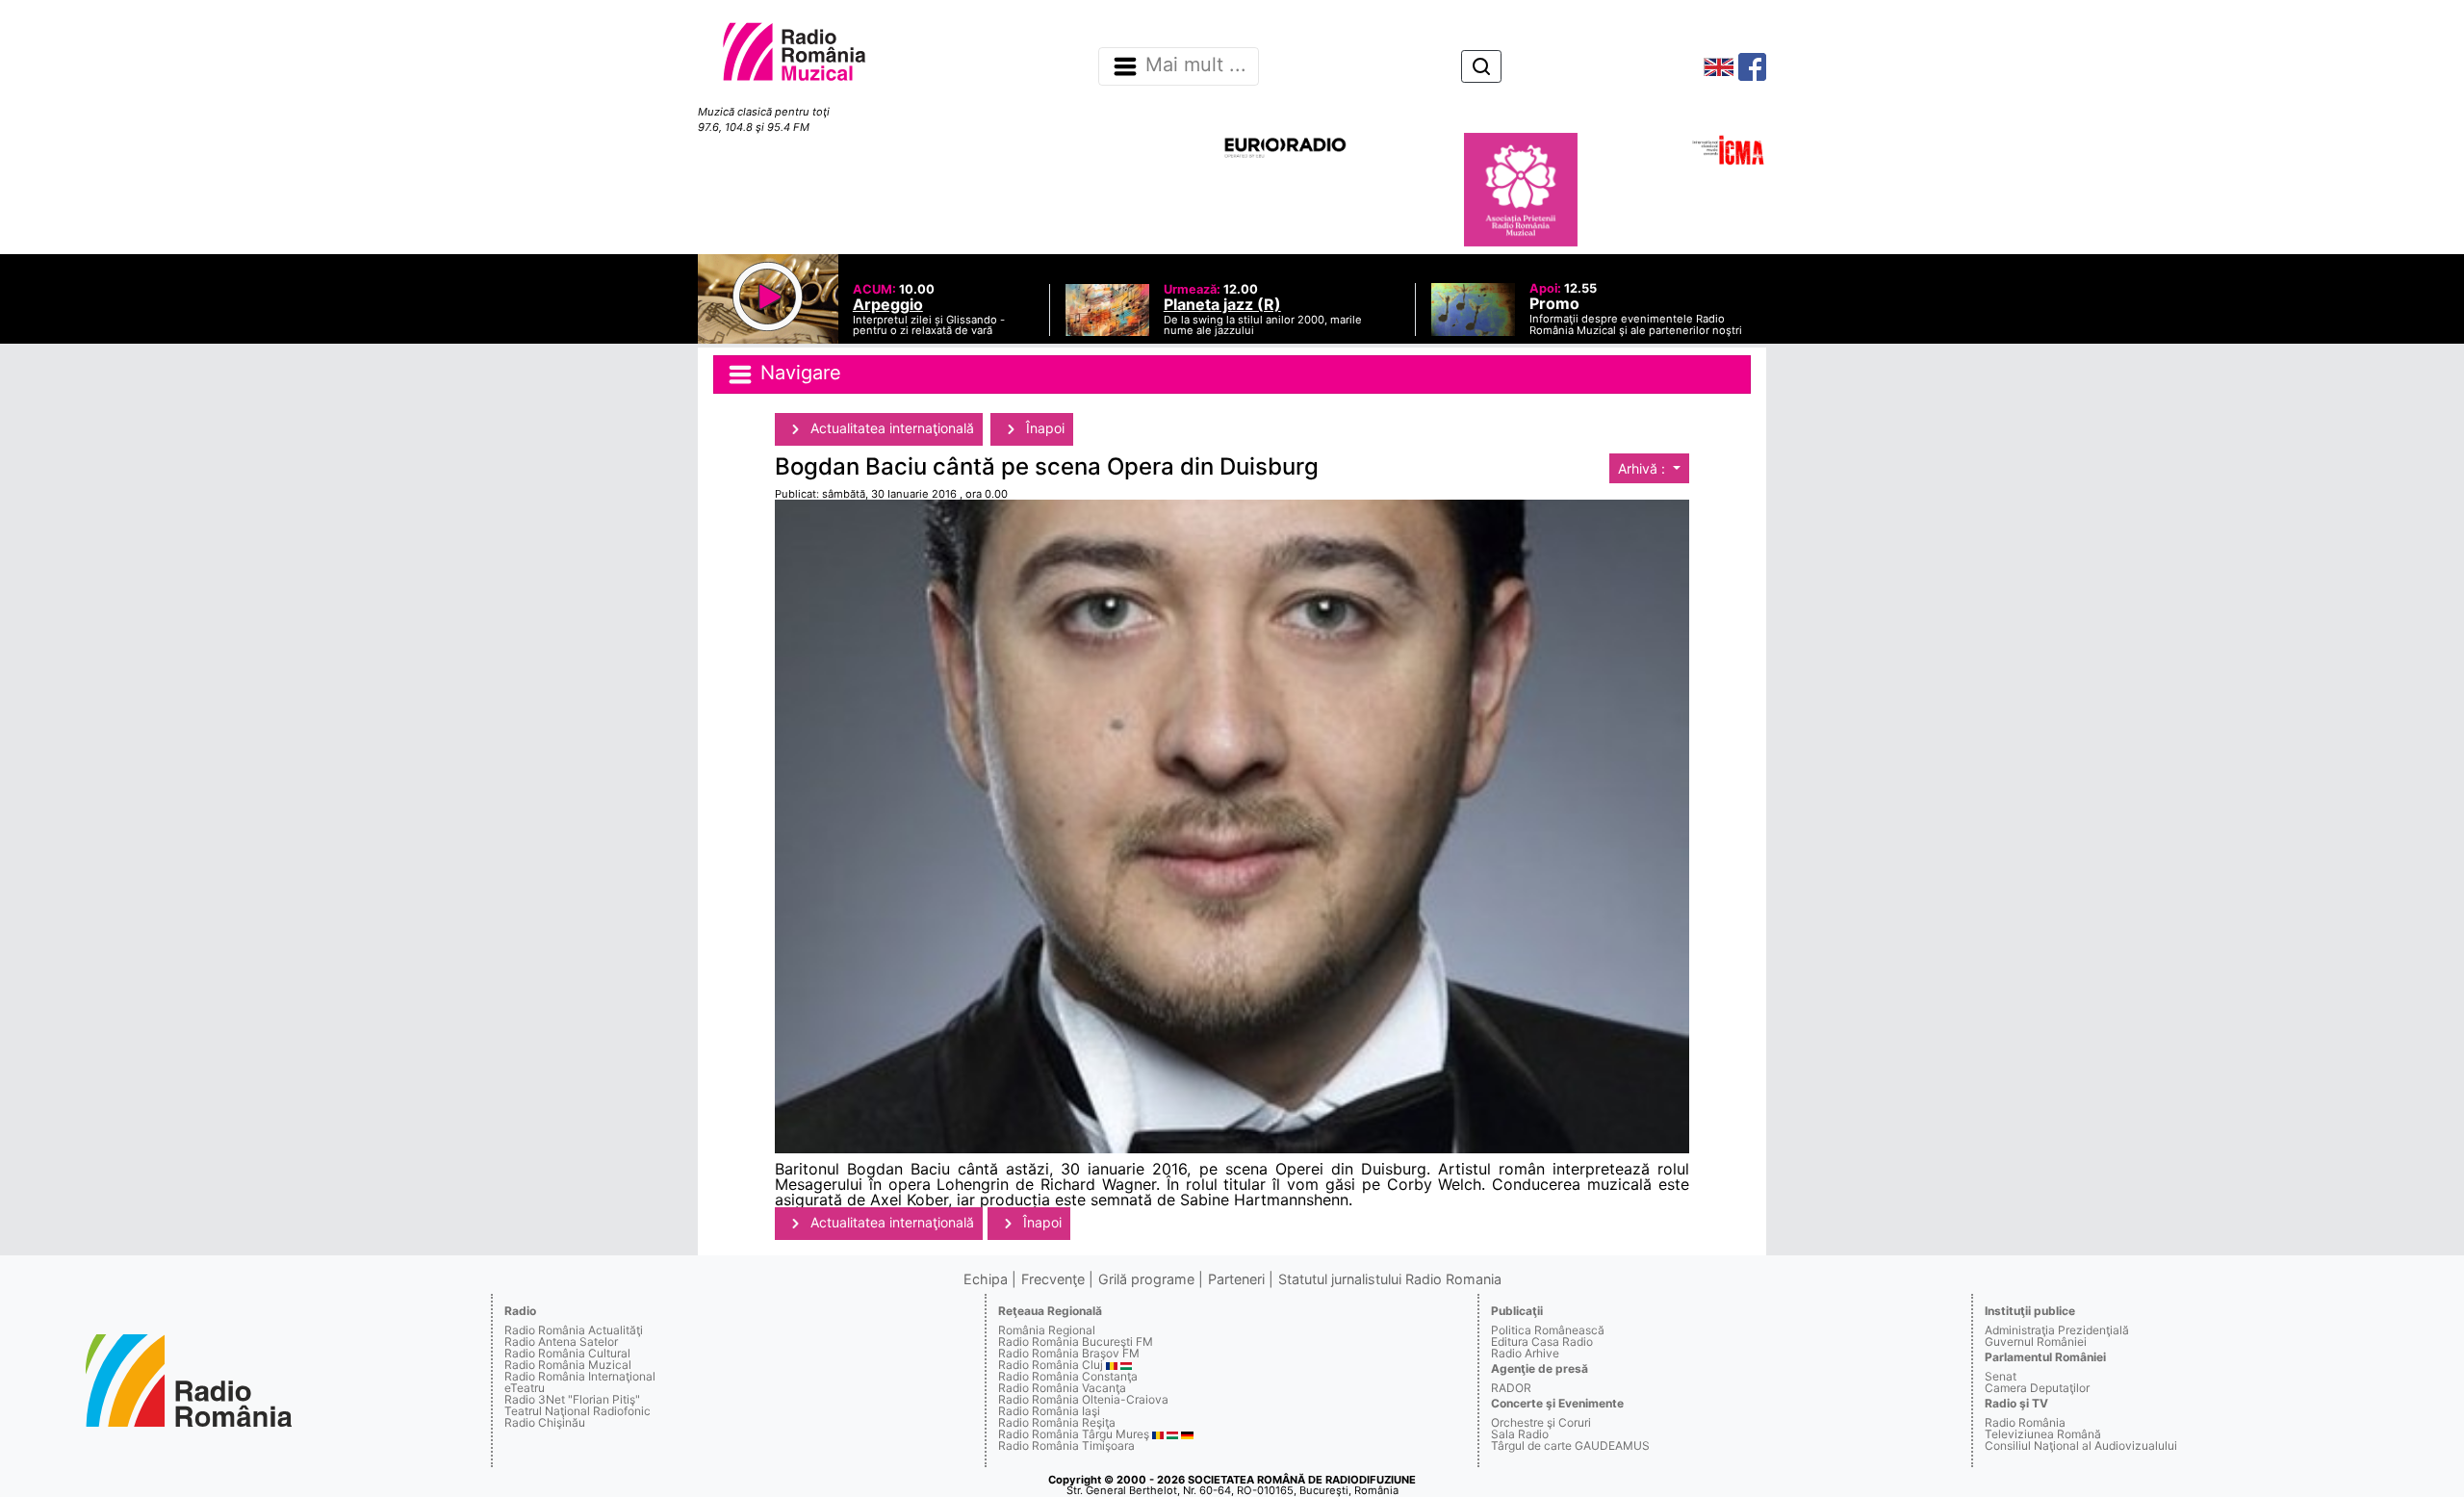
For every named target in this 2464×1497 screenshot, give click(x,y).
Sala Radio (1520, 1434)
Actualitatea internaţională (890, 428)
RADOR (1511, 1388)
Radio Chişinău (545, 1422)
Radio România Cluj (1051, 1365)
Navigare (798, 373)
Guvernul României (2036, 1342)
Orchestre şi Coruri (1541, 1422)
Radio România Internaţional (580, 1376)
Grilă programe (1146, 1279)
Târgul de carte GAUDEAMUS (1570, 1445)
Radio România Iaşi (1049, 1411)
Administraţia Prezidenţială (2057, 1330)
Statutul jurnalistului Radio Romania (1390, 1279)
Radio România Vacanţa (1062, 1388)
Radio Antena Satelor (561, 1342)
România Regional (1047, 1330)
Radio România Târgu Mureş (1074, 1434)
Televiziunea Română (2043, 1434)
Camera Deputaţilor (2037, 1388)
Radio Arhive (1525, 1353)
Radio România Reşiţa (1057, 1422)
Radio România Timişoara (1066, 1445)
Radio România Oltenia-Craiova (1083, 1399)
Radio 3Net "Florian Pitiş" (572, 1399)
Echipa (986, 1279)
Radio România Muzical (568, 1365)
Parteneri (1236, 1279)
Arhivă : (1643, 468)
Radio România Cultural (567, 1353)
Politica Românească (1548, 1330)
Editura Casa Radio (1542, 1342)
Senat (2001, 1376)
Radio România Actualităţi (574, 1330)
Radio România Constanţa (1068, 1376)
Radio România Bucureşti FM (1076, 1342)
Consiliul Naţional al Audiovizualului (2081, 1445)
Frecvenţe (1053, 1279)
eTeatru (525, 1388)
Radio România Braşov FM (1069, 1353)
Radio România (2025, 1422)
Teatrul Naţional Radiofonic (577, 1411)
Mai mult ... (1196, 65)
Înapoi (1043, 428)
